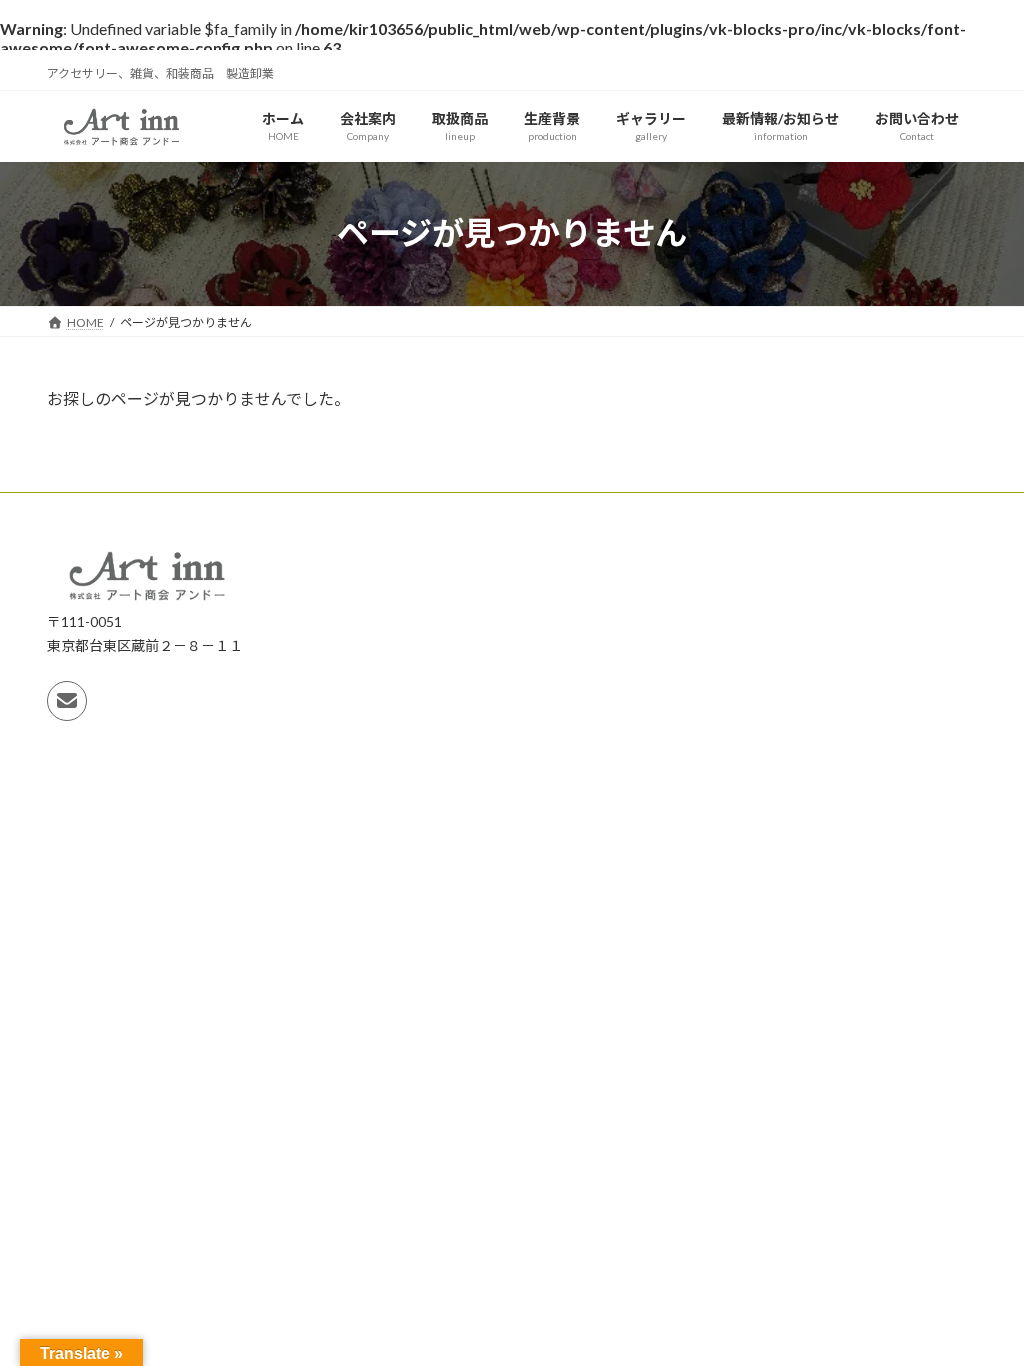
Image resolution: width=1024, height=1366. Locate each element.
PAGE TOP (980, 1306)
